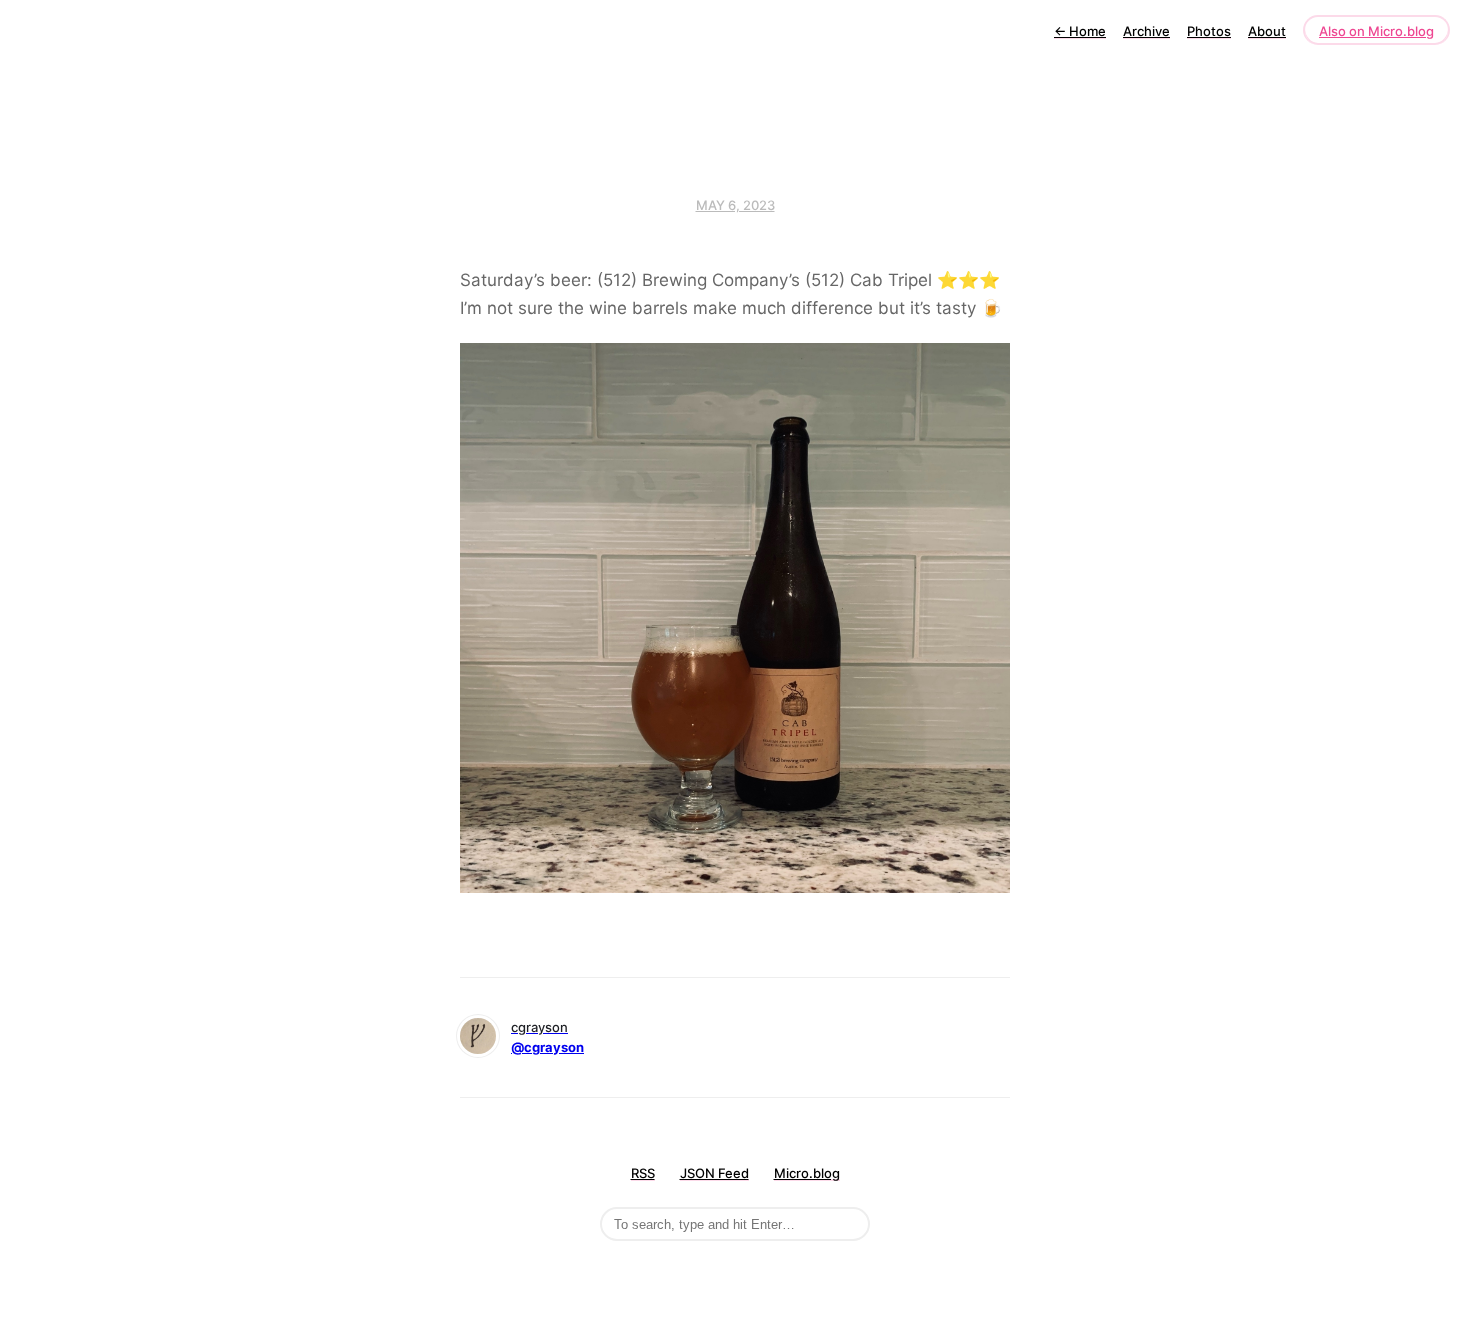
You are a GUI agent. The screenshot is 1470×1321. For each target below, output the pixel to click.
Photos (1209, 31)
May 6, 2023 (735, 205)
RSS (643, 1173)
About (1267, 31)
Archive (1146, 31)
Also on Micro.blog (1376, 31)
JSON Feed (714, 1173)
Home (1080, 31)
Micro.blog (807, 1173)
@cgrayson (547, 1047)
